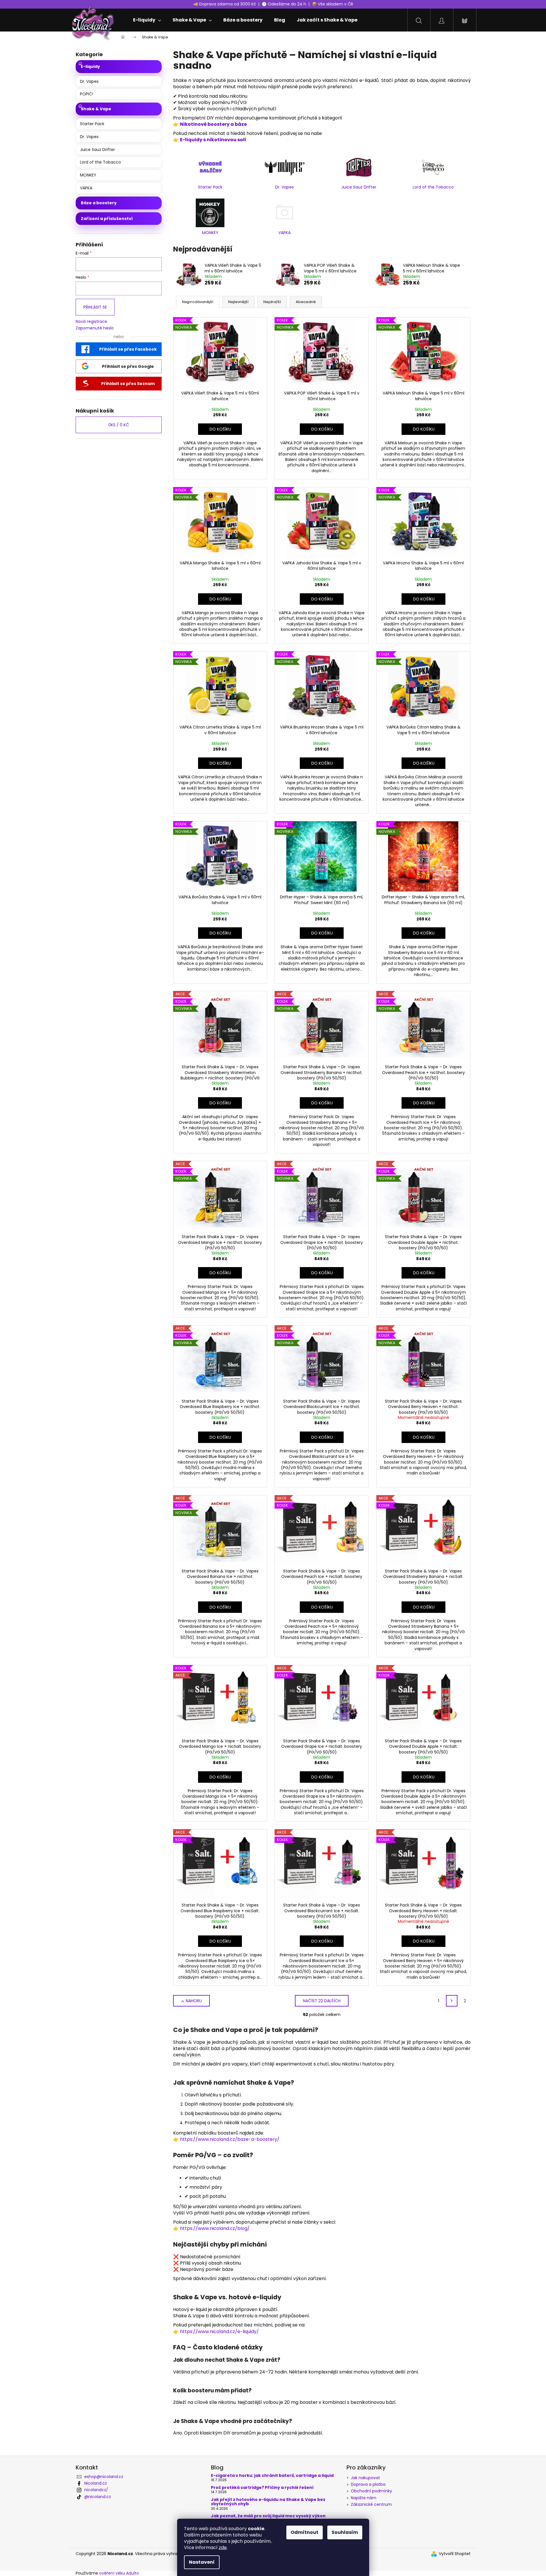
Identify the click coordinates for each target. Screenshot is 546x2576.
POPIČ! (87, 94)
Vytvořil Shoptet (455, 2554)
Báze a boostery (99, 203)
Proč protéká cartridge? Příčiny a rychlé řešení (262, 2488)
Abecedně (306, 302)
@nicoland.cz (98, 2497)
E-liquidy (90, 66)
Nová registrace (91, 322)
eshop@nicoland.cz (104, 2477)
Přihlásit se (95, 307)
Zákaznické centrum (371, 2504)
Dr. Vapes (89, 81)
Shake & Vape (96, 109)
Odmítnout (305, 2532)
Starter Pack (92, 124)
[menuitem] (147, 20)
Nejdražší (272, 302)
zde (223, 2547)
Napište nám (364, 2498)
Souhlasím (345, 2532)
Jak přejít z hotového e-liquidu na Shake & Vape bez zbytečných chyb (268, 2502)
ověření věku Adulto (119, 2573)
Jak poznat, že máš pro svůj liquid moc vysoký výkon (268, 2516)
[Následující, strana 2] (452, 2001)
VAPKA (86, 188)
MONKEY (88, 175)
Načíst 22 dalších (322, 2001)
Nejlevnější (238, 302)
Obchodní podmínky (371, 2491)
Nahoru (194, 2001)
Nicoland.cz (96, 2483)
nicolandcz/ (96, 2490)
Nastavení (202, 2562)
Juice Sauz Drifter (97, 150)
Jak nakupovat (365, 2478)
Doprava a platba (368, 2484)
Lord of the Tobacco (100, 162)
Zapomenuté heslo (95, 328)
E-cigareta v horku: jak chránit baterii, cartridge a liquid (272, 2476)
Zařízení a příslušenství (107, 219)
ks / (119, 425)
